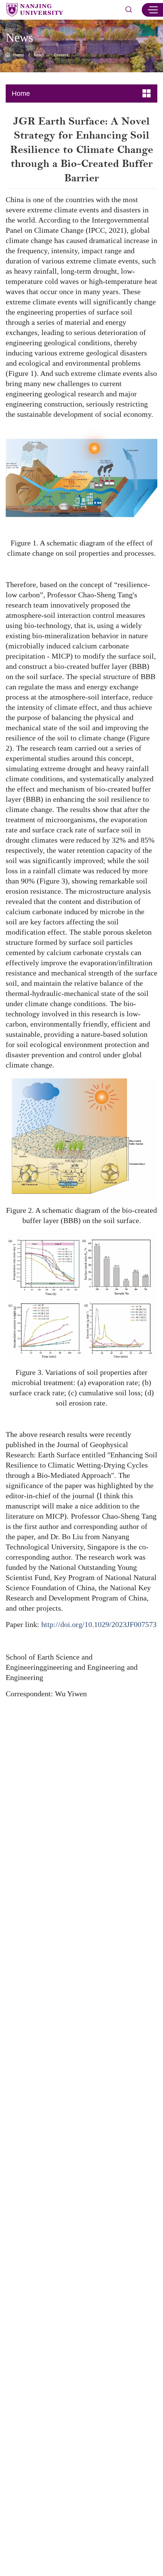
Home (19, 55)
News (39, 55)
